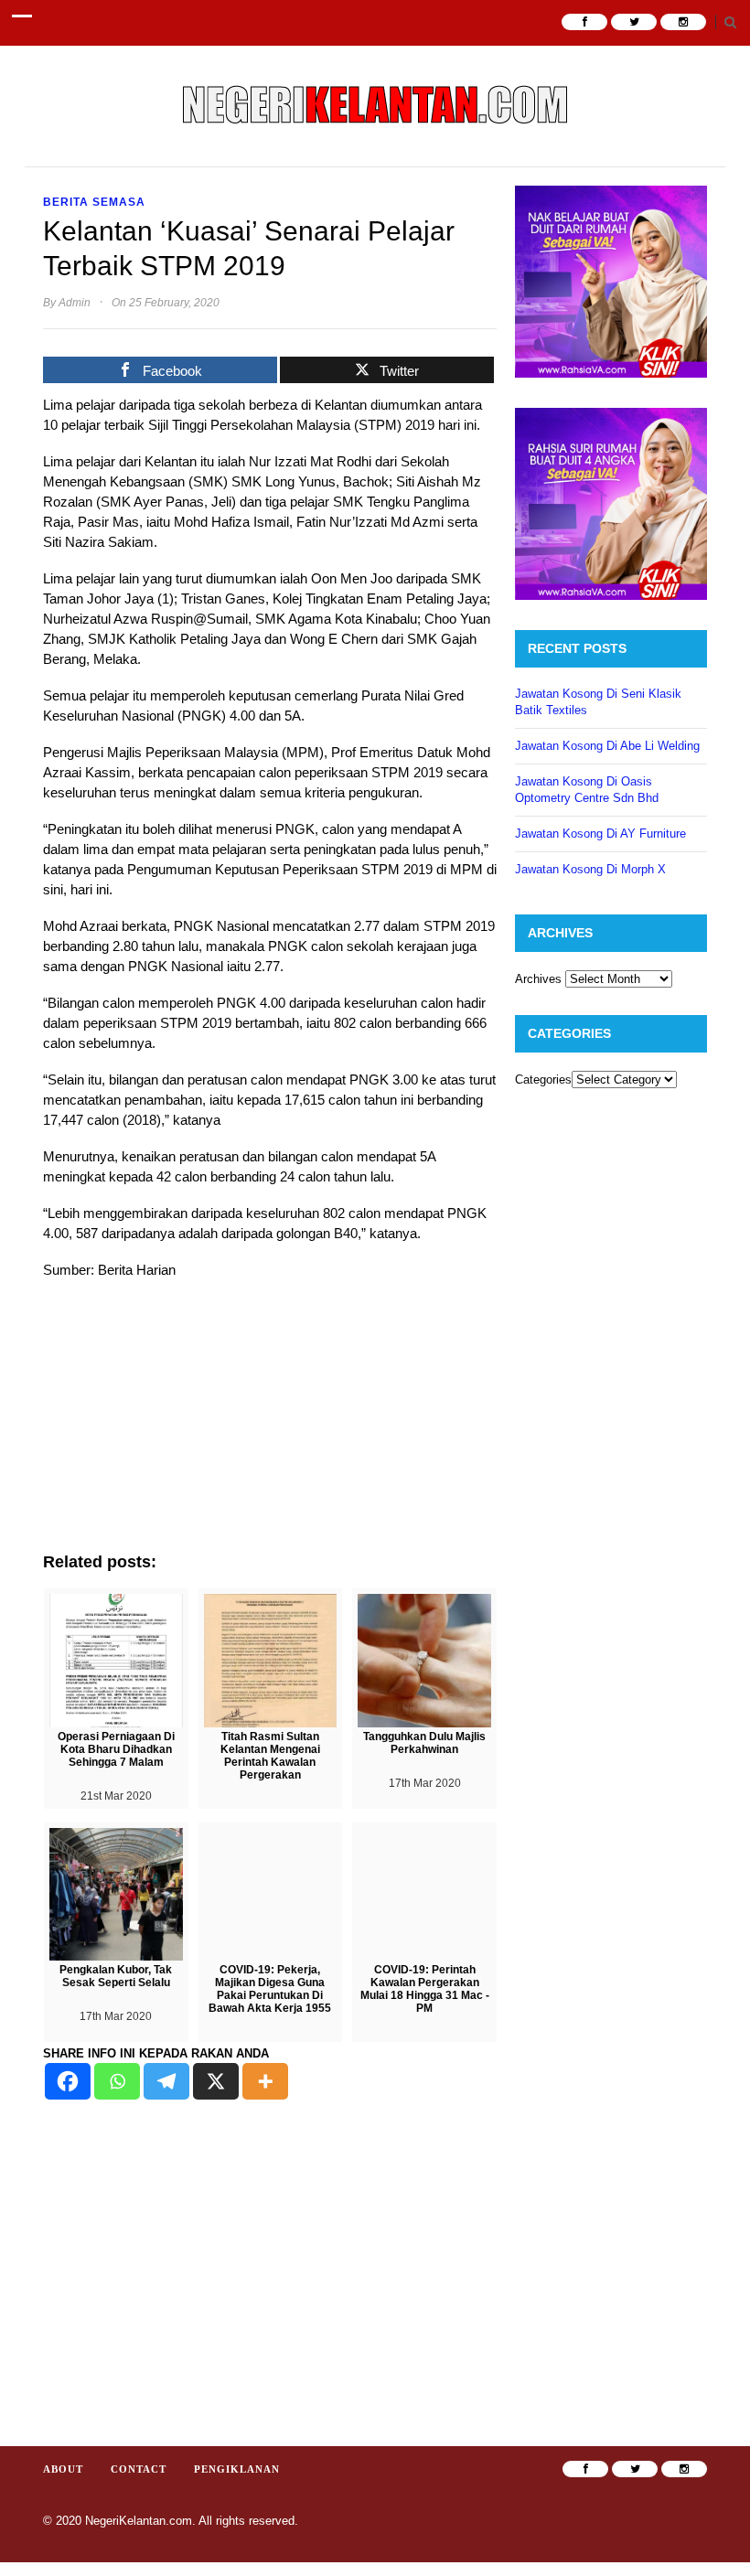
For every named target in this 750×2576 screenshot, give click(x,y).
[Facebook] (68, 2081)
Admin (75, 303)
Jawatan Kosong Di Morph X (590, 869)
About (63, 2469)
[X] (216, 2081)
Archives (538, 979)
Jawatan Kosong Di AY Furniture (600, 834)
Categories (543, 1080)
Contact (139, 2469)
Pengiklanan (237, 2469)
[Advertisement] (270, 1425)
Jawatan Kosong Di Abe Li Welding (607, 746)
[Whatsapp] (117, 2081)
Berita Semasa (94, 202)
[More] (265, 2081)
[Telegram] (166, 2081)
